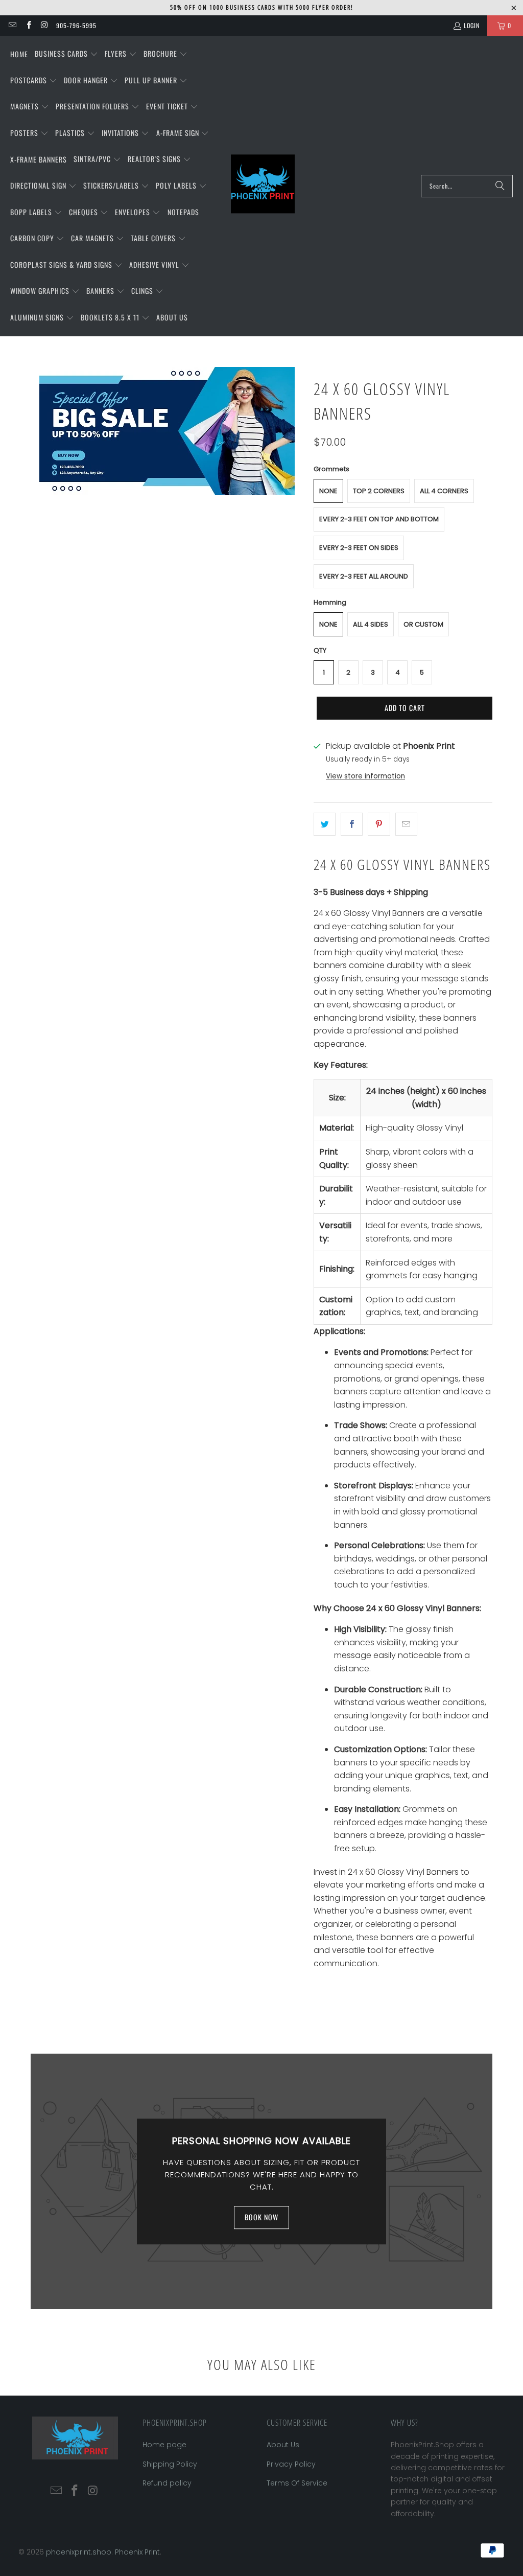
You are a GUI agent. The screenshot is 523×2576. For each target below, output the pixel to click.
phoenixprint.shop (79, 2552)
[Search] (500, 186)
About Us (283, 2445)
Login (472, 25)
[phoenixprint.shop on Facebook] (28, 25)
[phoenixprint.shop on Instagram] (44, 25)
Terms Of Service (297, 2483)
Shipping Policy (170, 2464)
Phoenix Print (137, 2552)
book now (261, 2217)
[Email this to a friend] (406, 824)
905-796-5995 (76, 25)
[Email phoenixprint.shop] (12, 25)
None (328, 491)
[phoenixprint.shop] (263, 186)
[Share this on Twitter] (325, 824)
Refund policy (167, 2483)
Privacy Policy (291, 2464)
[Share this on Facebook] (352, 824)
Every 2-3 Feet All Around (364, 576)
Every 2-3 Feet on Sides (359, 548)
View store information (365, 776)
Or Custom (423, 624)
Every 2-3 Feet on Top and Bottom (379, 519)
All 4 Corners (444, 491)
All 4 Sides (371, 624)
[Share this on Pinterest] (379, 824)
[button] (66, 54)
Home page (164, 2445)
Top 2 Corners (379, 491)
